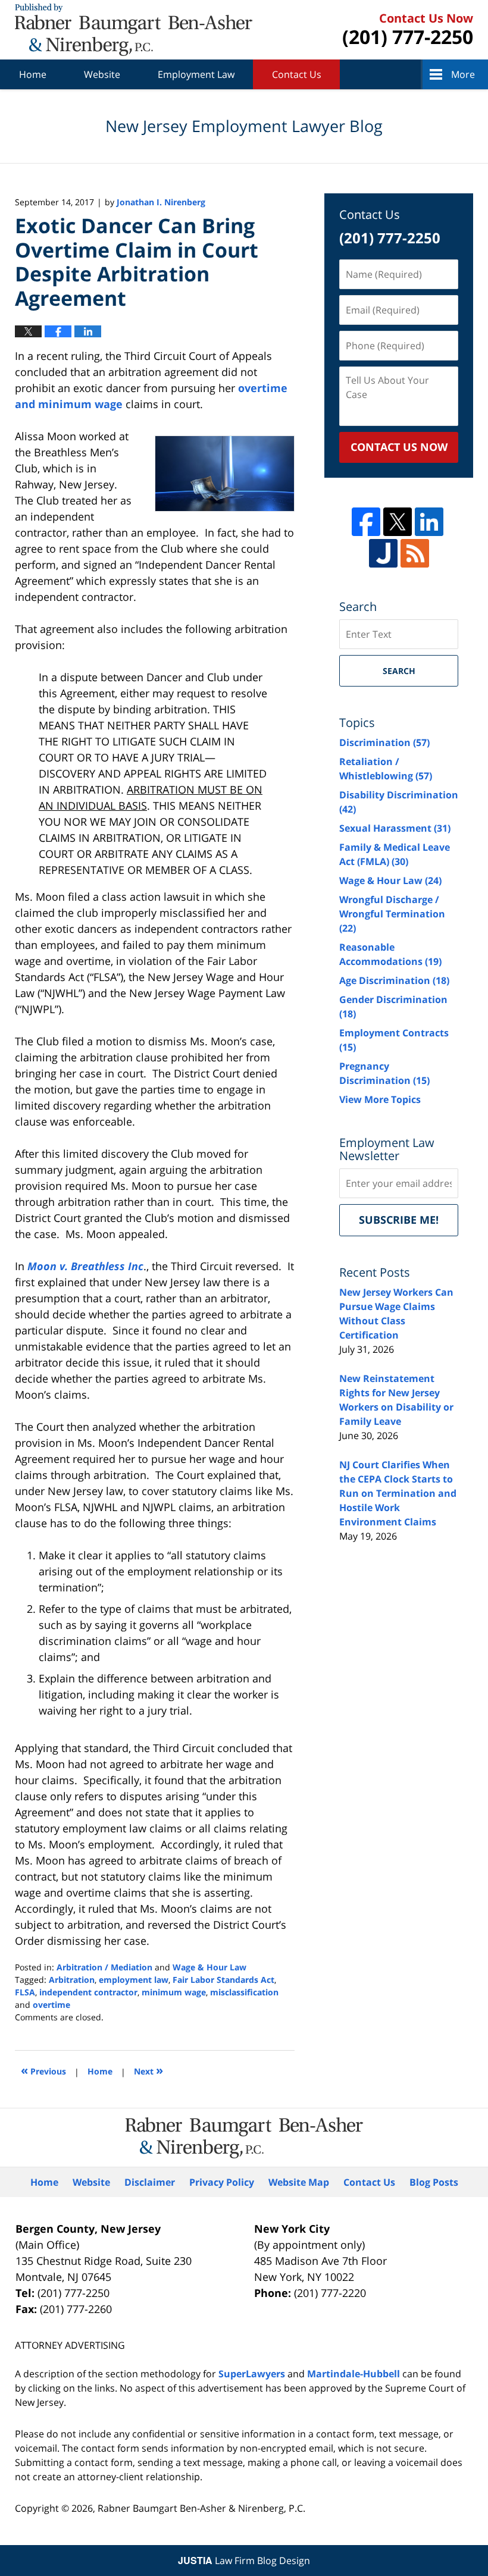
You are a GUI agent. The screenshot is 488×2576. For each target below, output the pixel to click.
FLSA (25, 1992)
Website (102, 74)
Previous (43, 2070)
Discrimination (384, 742)
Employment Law (196, 74)
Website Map (299, 2182)
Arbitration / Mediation (104, 1967)
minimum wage (174, 1992)
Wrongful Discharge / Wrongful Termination (392, 914)
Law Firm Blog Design (244, 2561)
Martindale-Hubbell (354, 2374)
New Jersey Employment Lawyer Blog (134, 30)
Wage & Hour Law (209, 1967)
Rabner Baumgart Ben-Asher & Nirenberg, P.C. (201, 2508)
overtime (51, 2005)
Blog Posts (434, 2182)
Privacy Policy (222, 2182)
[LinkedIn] (429, 522)
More (463, 74)
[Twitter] (398, 522)
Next (148, 2070)
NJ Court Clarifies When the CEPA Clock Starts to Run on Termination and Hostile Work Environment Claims (398, 1493)
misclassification (244, 1992)
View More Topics (380, 1099)
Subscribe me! (399, 1220)
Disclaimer (150, 2182)
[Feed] (415, 553)
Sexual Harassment (395, 828)
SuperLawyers (252, 2374)
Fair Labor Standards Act (223, 1980)
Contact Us (297, 74)
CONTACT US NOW (399, 447)
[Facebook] (366, 522)
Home (33, 74)
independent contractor (88, 1992)
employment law (134, 1980)
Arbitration (72, 1980)
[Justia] (383, 553)
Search (399, 671)
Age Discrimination (394, 980)
